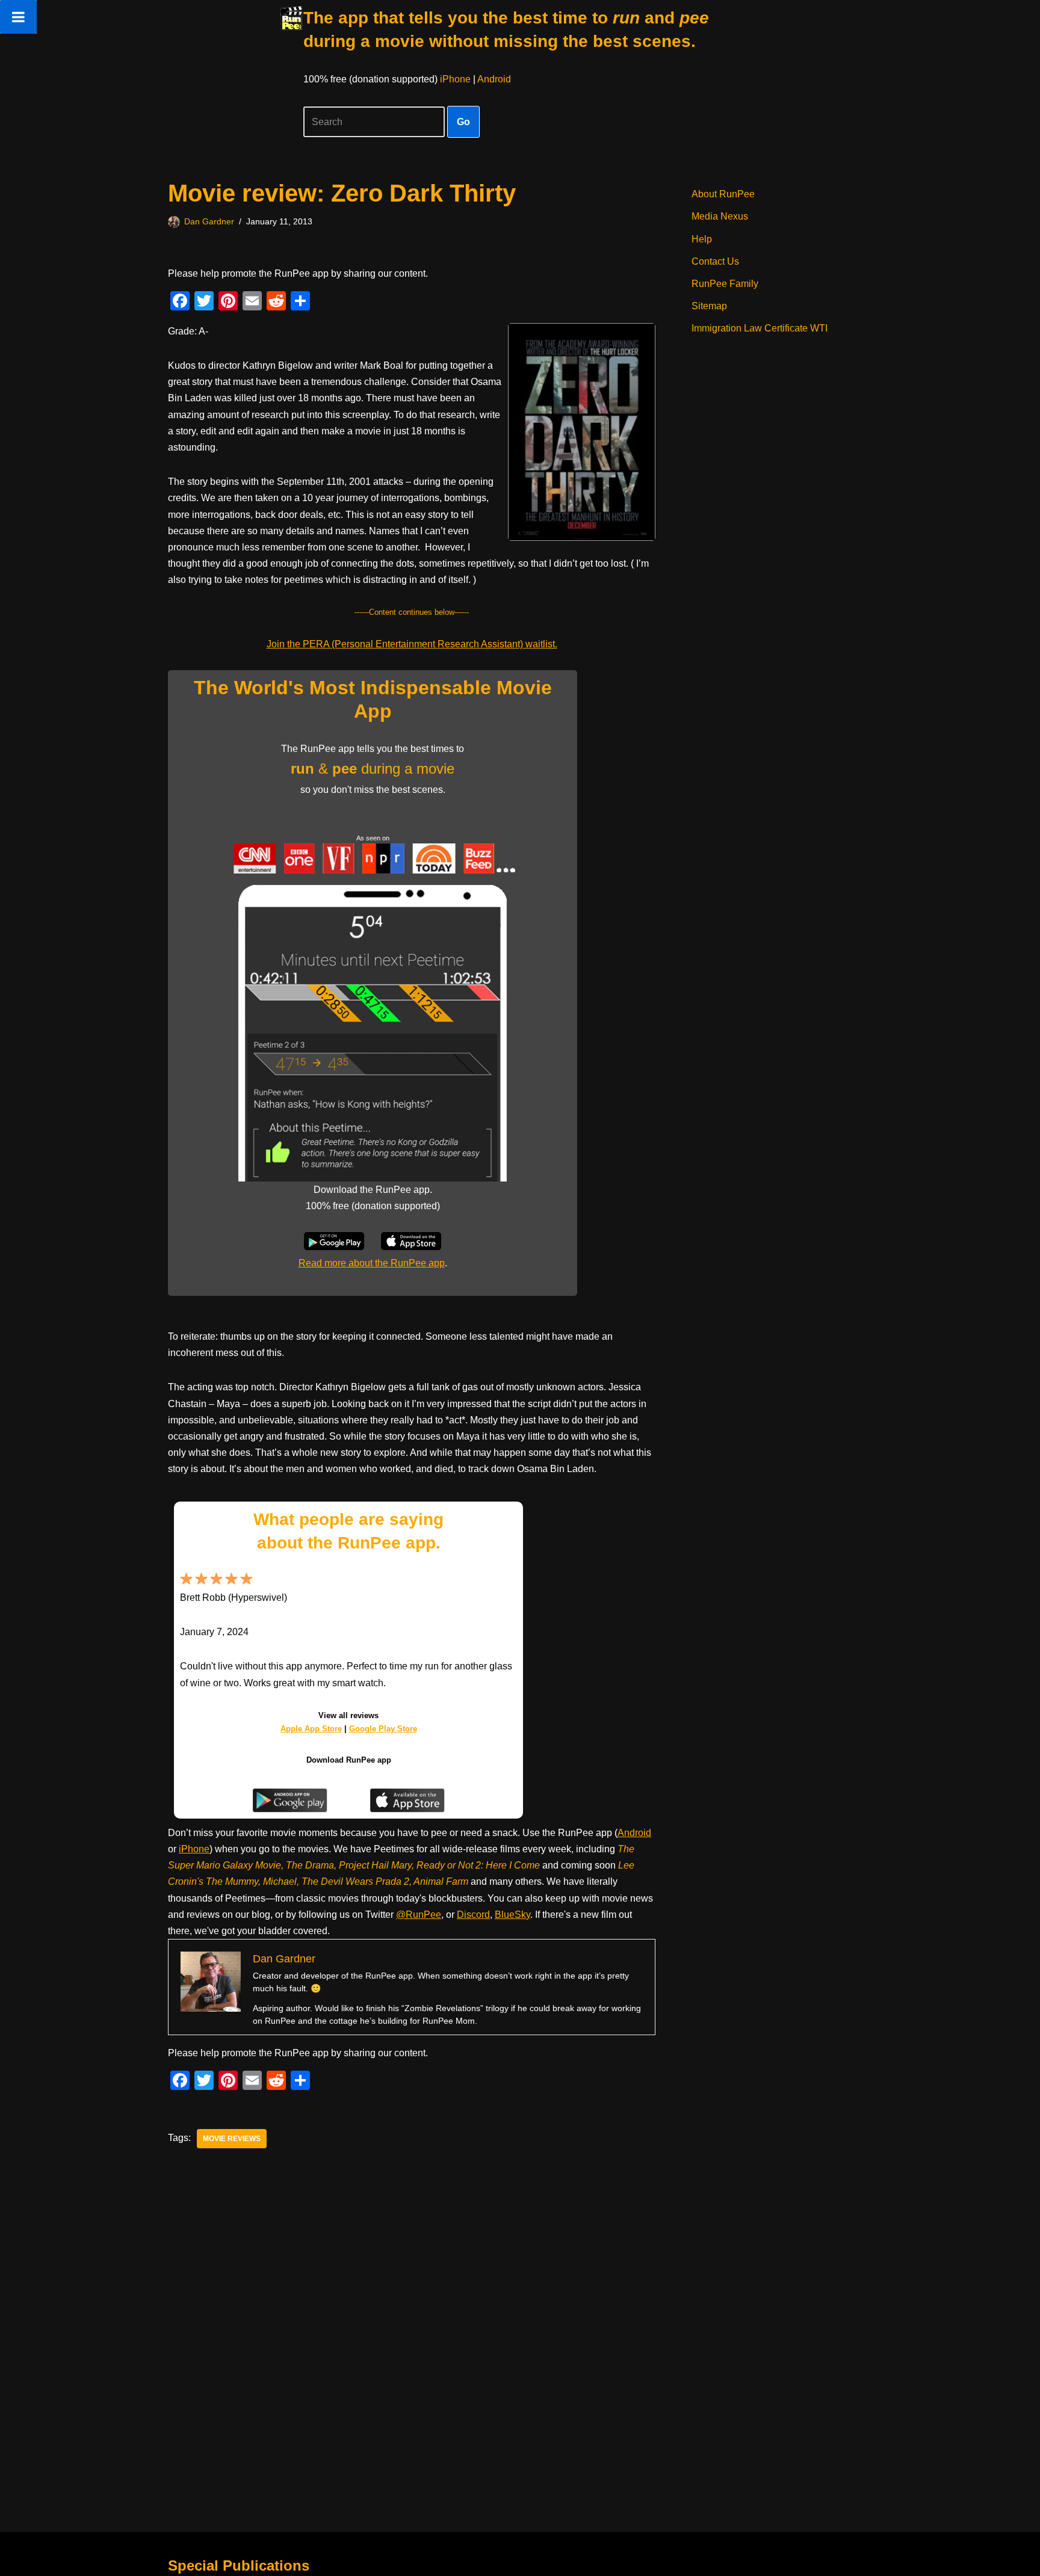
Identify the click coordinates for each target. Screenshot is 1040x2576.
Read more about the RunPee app (372, 1263)
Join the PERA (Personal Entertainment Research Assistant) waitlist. (412, 644)
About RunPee (723, 194)
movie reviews (232, 2139)
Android (494, 79)
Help (702, 239)
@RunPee (419, 1915)
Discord (473, 1915)
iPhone (455, 79)
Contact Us (715, 261)
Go (463, 122)
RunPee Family (725, 284)
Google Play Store (383, 1729)
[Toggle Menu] (18, 17)
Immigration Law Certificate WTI (760, 328)
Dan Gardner (209, 221)
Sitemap (709, 306)
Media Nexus (720, 216)
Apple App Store (311, 1729)
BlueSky (512, 1915)
